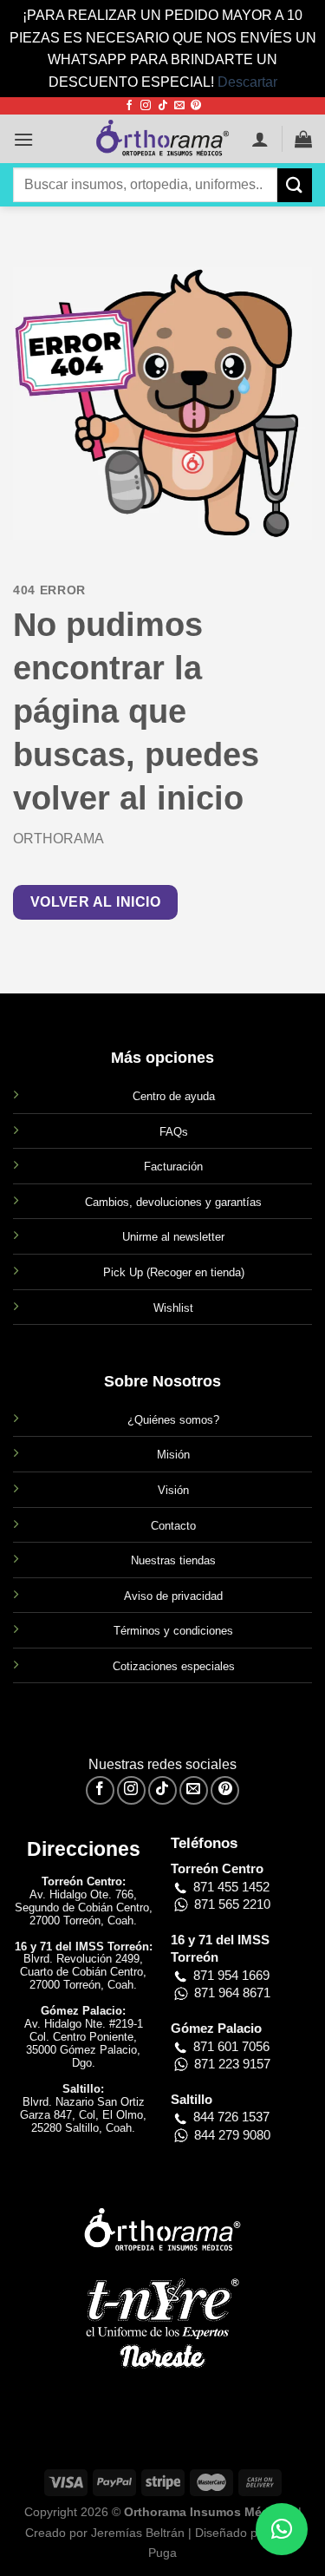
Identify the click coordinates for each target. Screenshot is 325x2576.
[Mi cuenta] (260, 139)
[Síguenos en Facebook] (129, 106)
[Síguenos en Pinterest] (196, 106)
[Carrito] (303, 139)
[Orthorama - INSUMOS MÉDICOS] (163, 139)
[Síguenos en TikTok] (163, 106)
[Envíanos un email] (179, 106)
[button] (282, 2529)
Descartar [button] (247, 82)
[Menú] (23, 139)
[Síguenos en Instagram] (146, 106)
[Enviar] (295, 185)
